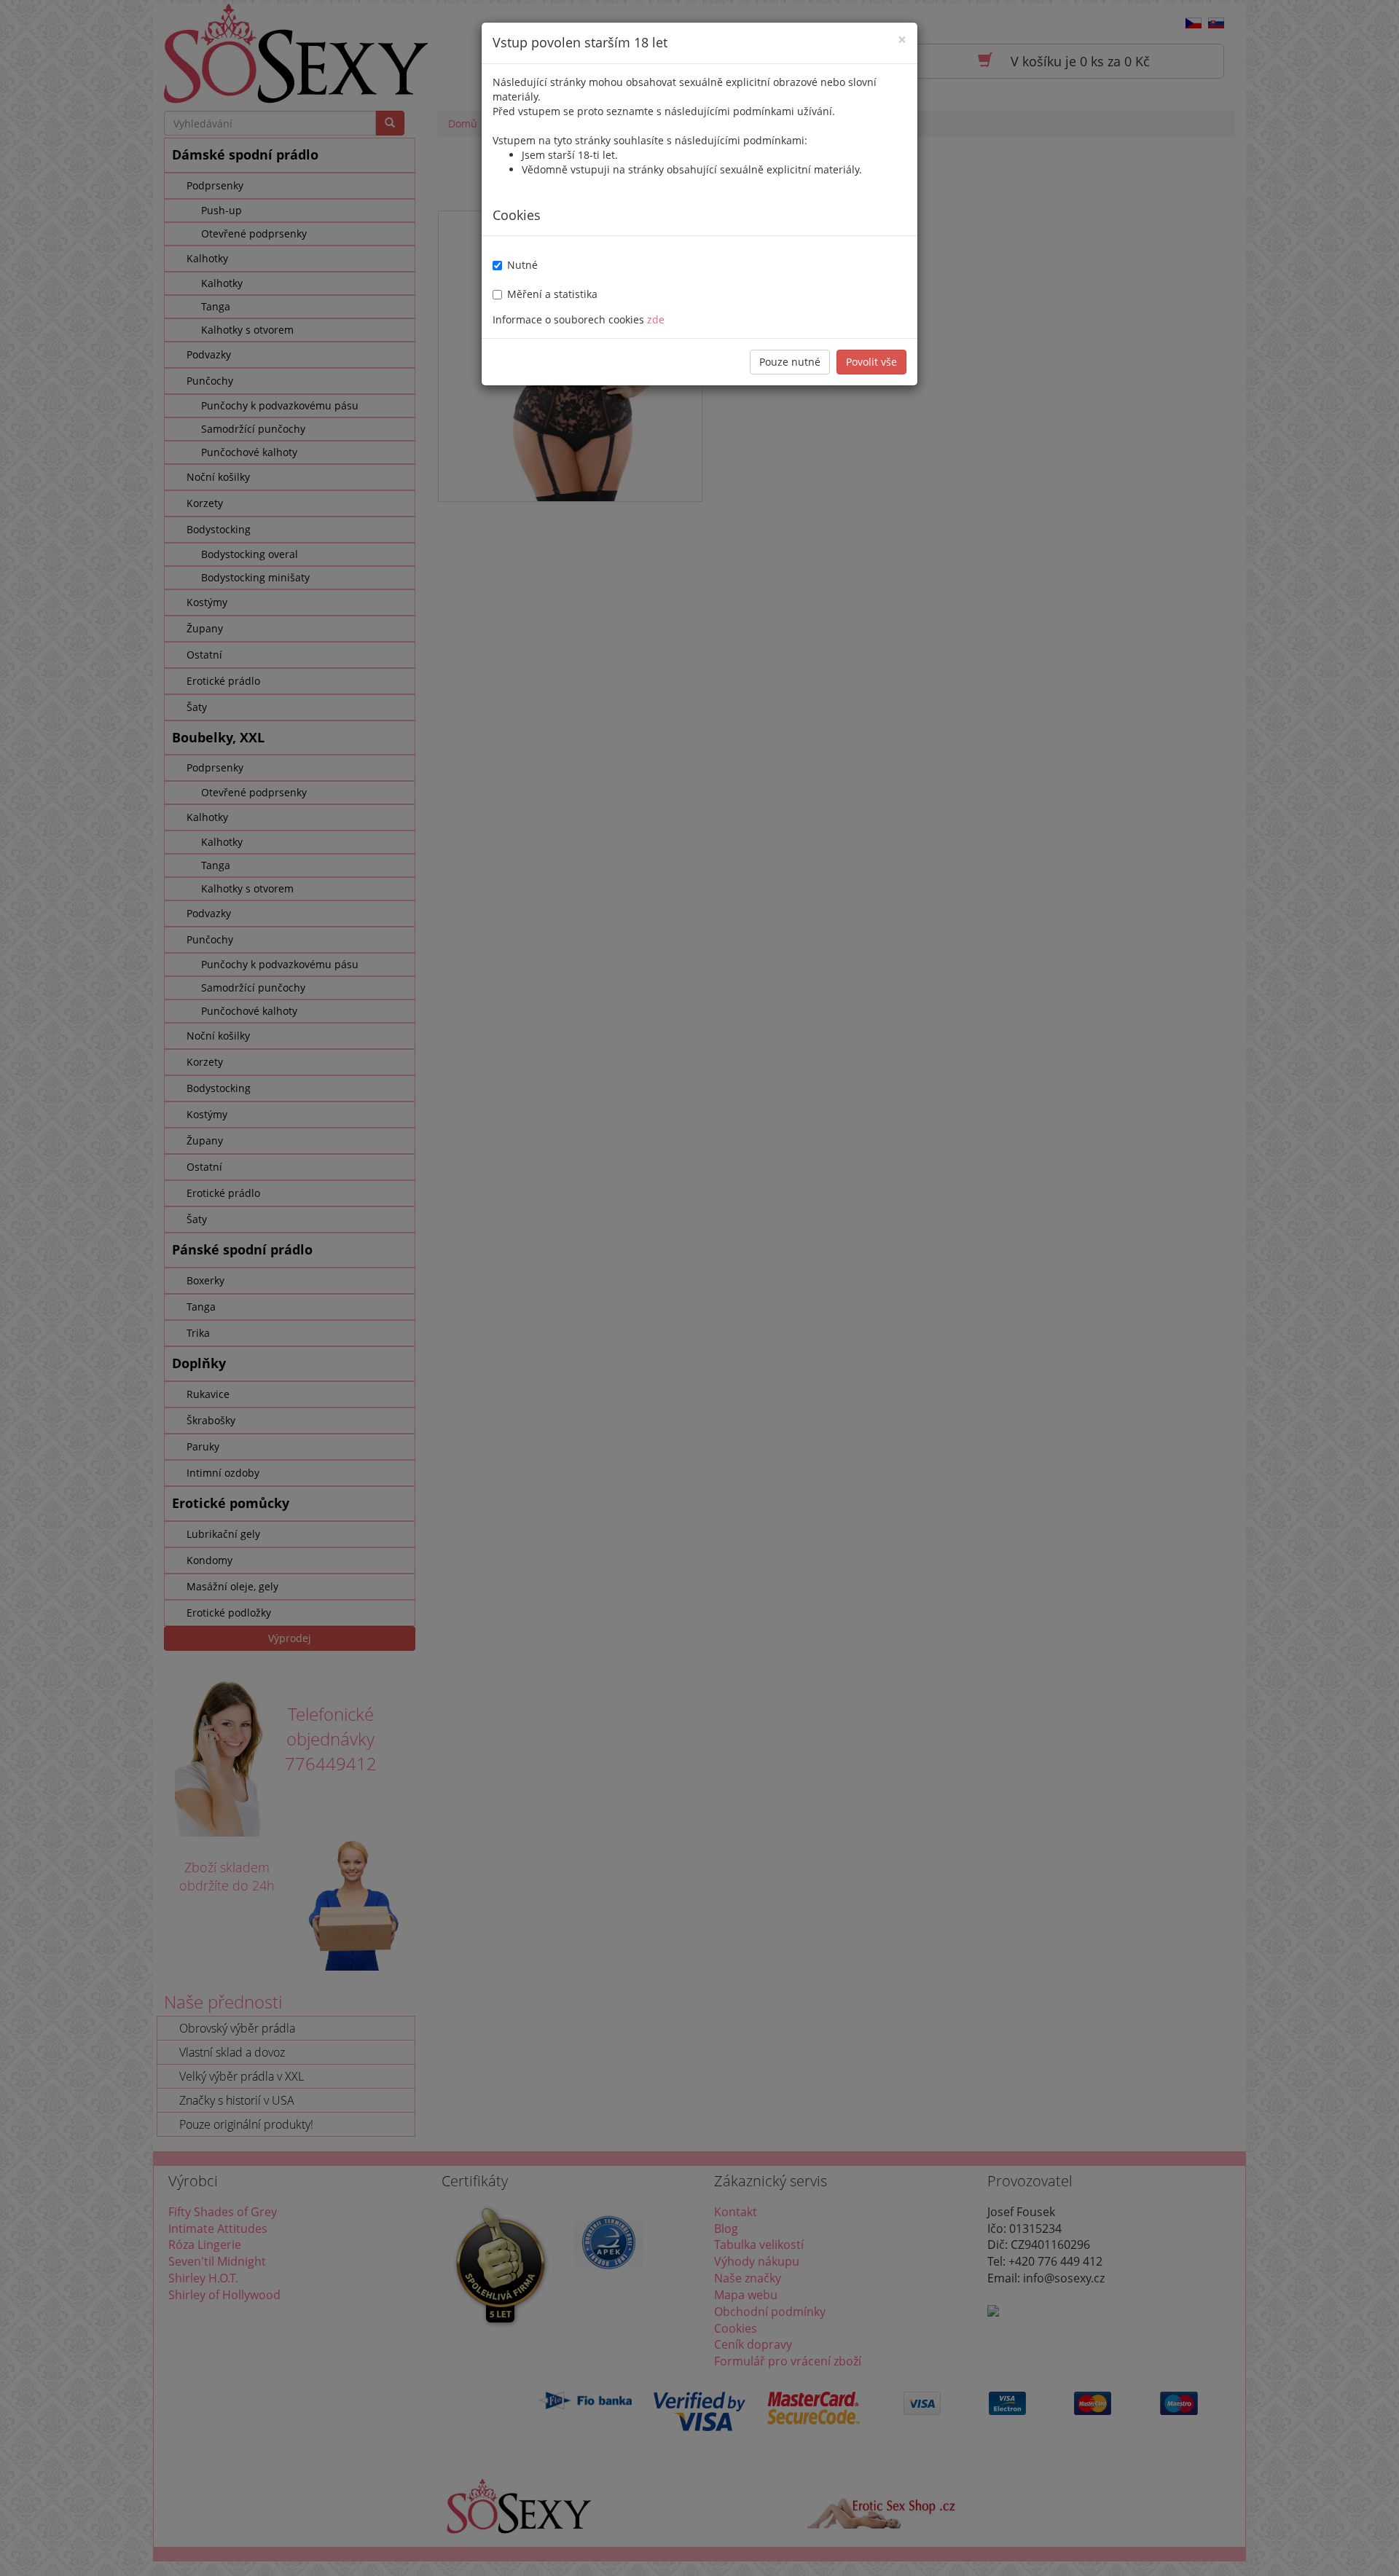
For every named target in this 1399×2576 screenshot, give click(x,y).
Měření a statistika (552, 294)
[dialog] (699, 1288)
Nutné (522, 265)
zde (656, 319)
